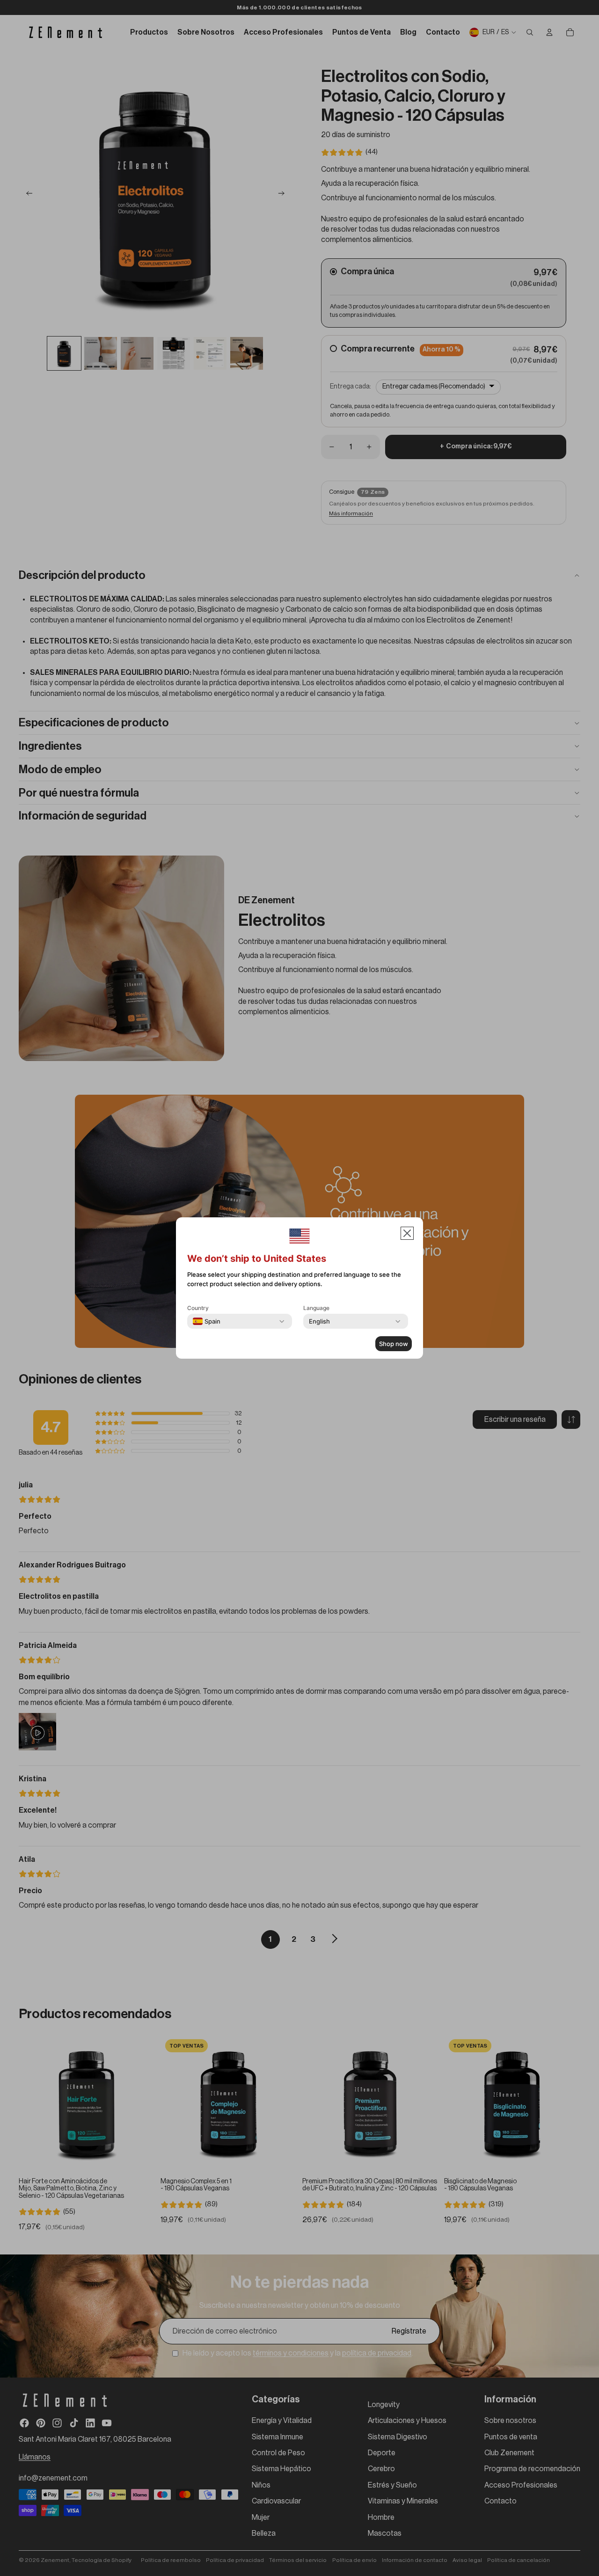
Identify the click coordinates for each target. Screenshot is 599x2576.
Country (198, 1308)
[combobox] (207, 1321)
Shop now (394, 1344)
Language (316, 1308)
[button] (407, 1233)
